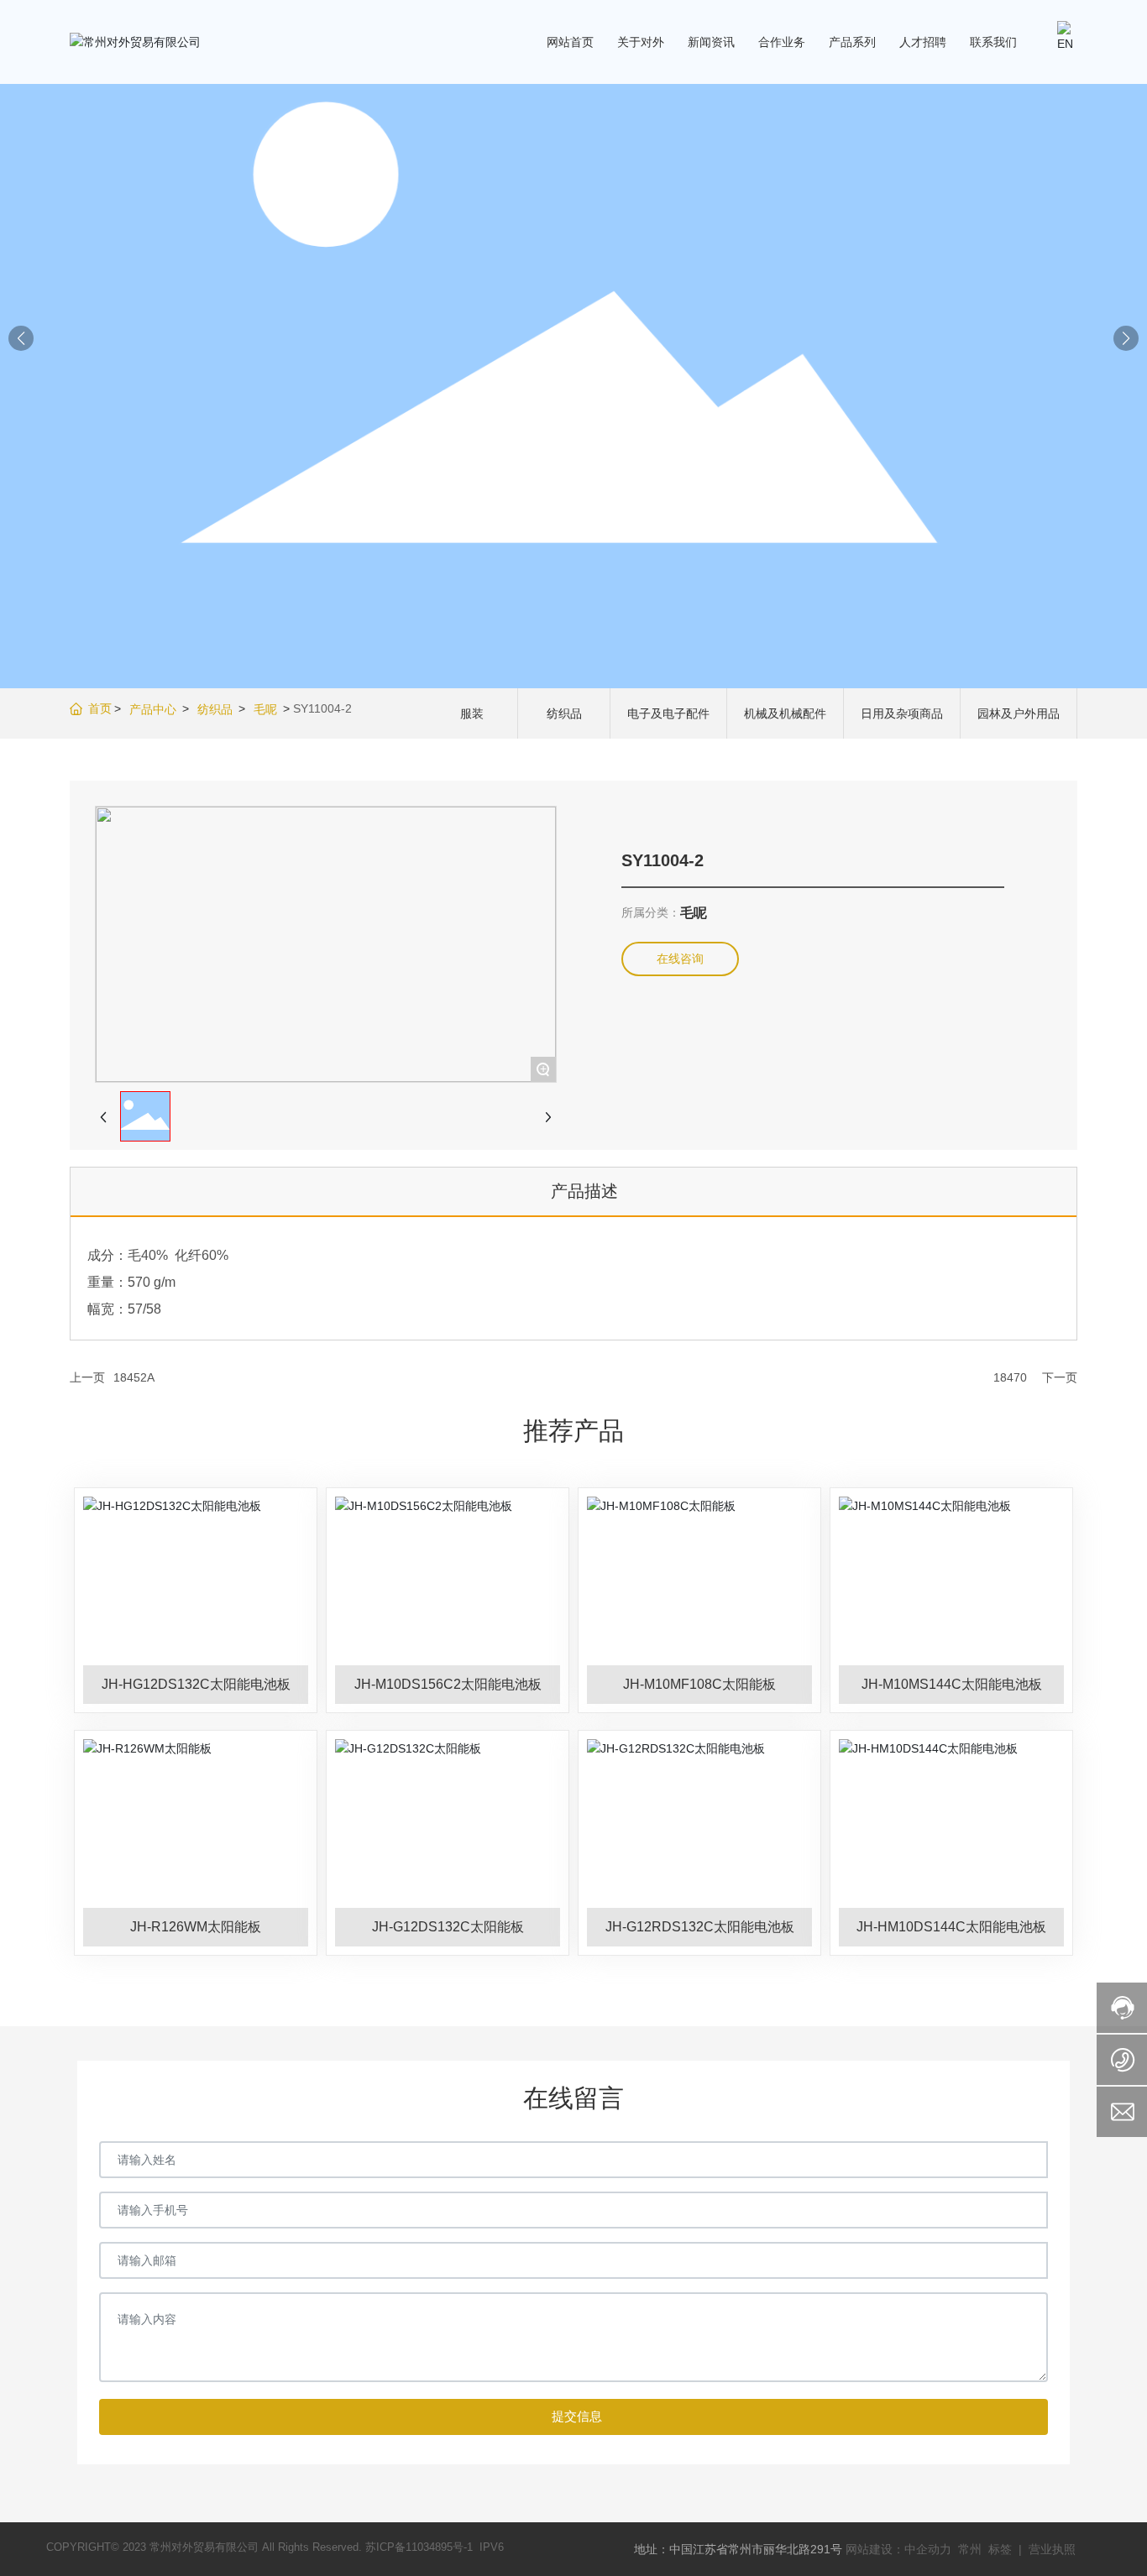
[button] (1126, 338)
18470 (1010, 1377)
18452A (134, 1377)
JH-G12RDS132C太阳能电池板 (700, 1927)
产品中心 (153, 709)
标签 (1000, 2549)
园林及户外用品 (1019, 713)
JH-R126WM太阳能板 (196, 1927)
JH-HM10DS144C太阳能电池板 (951, 1927)
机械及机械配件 (785, 713)
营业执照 (1052, 2549)
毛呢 (265, 709)
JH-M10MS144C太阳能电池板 (952, 1684)
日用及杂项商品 (902, 713)
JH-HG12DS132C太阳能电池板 (196, 1684)
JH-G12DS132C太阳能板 (448, 1927)
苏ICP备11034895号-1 (419, 2547)
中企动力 (928, 2549)
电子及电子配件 (668, 713)
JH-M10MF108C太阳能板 (699, 1684)
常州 (972, 2549)
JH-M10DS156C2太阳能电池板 (448, 1684)
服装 (472, 713)
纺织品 (215, 709)
